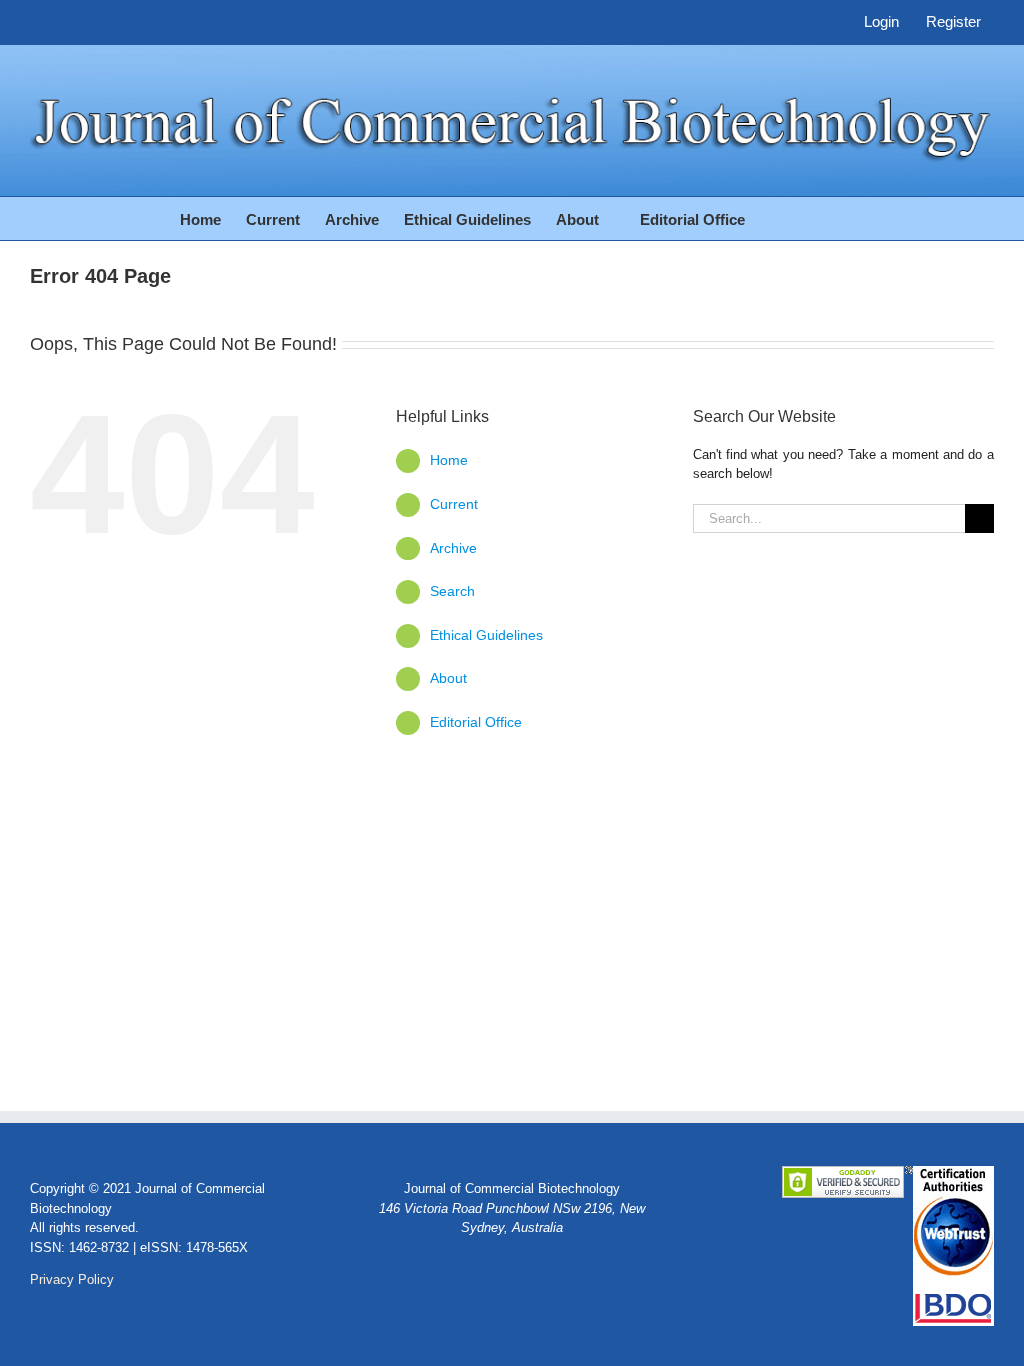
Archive (453, 548)
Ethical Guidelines (486, 635)
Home (449, 460)
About (450, 678)
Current (454, 504)
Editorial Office (476, 722)
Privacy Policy (72, 1279)
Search (452, 591)
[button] (813, 218)
